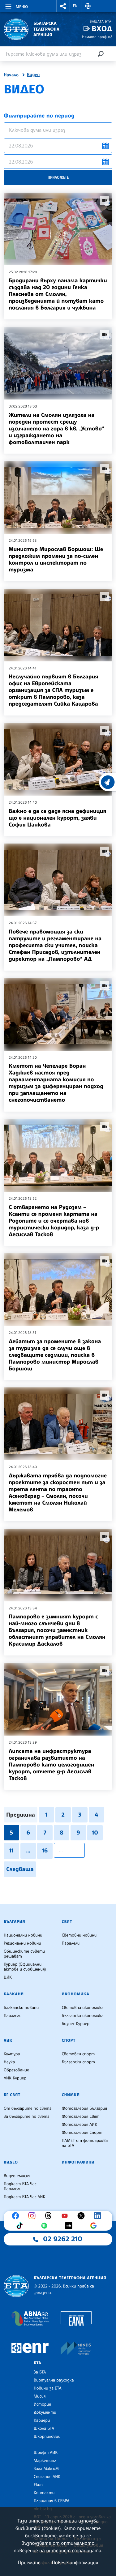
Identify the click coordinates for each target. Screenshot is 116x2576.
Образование (16, 2070)
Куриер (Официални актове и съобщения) (25, 1967)
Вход (102, 29)
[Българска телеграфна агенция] (16, 2286)
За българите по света (27, 2117)
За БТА (40, 2372)
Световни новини (79, 1935)
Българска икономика (83, 2016)
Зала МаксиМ (46, 2469)
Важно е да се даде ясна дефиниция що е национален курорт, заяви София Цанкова (57, 818)
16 (45, 1851)
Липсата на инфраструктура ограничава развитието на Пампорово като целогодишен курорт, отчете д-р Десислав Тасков (51, 1765)
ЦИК (8, 1977)
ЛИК (8, 2040)
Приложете (58, 177)
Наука (9, 2062)
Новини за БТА (48, 2388)
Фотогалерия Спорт (82, 2133)
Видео (33, 75)
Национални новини (23, 1935)
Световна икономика (83, 2008)
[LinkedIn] (99, 2216)
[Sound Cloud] (70, 2226)
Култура (12, 2054)
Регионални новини (22, 1943)
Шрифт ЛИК (46, 2453)
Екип (38, 2485)
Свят (67, 1922)
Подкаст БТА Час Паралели (20, 2186)
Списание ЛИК (47, 2477)
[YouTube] (66, 2216)
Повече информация (75, 2562)
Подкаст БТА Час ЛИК (25, 2197)
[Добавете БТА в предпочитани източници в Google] (95, 2226)
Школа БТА (44, 2429)
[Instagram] (33, 2216)
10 (95, 1833)
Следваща (20, 1869)
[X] (83, 2216)
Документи (45, 2412)
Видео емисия (17, 2176)
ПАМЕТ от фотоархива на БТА (85, 2143)
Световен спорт (78, 2054)
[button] (63, 6)
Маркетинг (45, 2461)
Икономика (76, 1994)
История (42, 2404)
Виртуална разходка (54, 2380)
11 (11, 1851)
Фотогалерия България (85, 2108)
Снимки (71, 2095)
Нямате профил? (97, 37)
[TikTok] (21, 2226)
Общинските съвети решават (24, 1954)
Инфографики (78, 2162)
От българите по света (28, 2108)
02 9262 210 (63, 2239)
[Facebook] (17, 2216)
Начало (11, 75)
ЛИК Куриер (15, 2078)
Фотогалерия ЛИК (80, 2125)
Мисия (40, 2396)
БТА (37, 2363)
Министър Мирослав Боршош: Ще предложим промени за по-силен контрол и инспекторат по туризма (56, 559)
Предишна (21, 1815)
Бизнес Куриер (76, 2024)
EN (75, 6)
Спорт (69, 2040)
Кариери (42, 2420)
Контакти (44, 2493)
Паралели (71, 1943)
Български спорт (78, 2062)
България (14, 1922)
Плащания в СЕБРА (52, 2501)
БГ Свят (12, 2095)
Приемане (29, 2562)
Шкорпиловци (47, 2437)
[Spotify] (46, 2226)
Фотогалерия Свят (81, 2117)
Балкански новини (21, 2008)
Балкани (14, 1994)
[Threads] (50, 2216)
